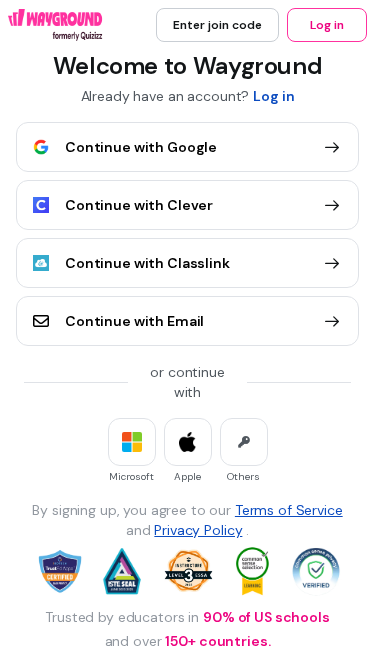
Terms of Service (289, 510)
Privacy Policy (198, 530)
